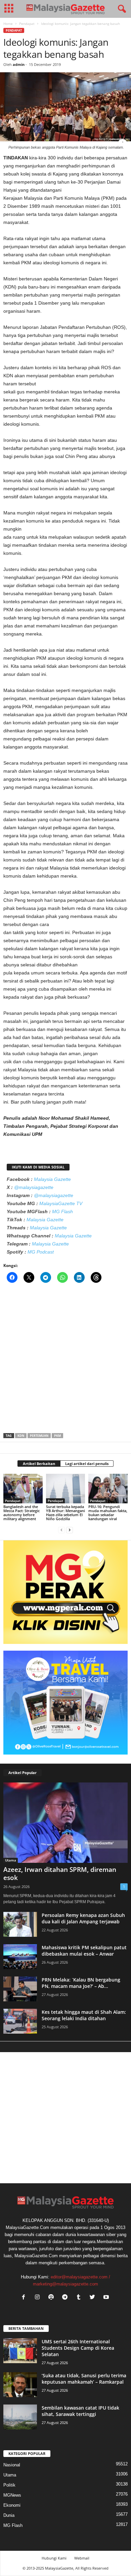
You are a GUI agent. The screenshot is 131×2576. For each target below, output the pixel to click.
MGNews (12, 2495)
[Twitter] (94, 2298)
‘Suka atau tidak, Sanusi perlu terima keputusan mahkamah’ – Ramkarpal (84, 2379)
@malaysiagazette (34, 1187)
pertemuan (39, 1436)
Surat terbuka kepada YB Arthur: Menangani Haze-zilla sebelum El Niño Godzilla (65, 1513)
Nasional (12, 2465)
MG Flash (62, 1212)
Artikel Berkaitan (39, 1464)
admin (19, 64)
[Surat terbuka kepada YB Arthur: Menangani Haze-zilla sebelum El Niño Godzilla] (66, 1488)
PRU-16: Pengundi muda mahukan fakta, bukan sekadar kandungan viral (108, 1513)
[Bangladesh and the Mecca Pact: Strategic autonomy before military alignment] (23, 1488)
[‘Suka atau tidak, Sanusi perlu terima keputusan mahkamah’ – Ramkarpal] (20, 2385)
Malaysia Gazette (52, 1179)
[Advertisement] (65, 1360)
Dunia (9, 2515)
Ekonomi (12, 2505)
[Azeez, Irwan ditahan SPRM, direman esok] (65, 1823)
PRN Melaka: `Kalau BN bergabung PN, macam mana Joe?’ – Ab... (81, 1983)
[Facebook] (25, 2298)
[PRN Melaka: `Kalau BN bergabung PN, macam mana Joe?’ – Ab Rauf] (20, 1989)
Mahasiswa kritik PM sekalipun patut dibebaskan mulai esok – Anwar (84, 1951)
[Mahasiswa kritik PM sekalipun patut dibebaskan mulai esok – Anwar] (20, 1957)
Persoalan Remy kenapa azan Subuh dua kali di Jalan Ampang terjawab (83, 1918)
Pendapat (27, 24)
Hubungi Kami (54, 2558)
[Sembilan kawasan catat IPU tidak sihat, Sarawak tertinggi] (20, 2417)
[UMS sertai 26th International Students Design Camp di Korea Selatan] (20, 2351)
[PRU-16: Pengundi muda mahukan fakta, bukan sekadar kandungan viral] (108, 1488)
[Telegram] (66, 2298)
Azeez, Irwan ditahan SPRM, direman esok (60, 1874)
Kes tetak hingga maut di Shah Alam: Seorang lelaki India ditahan (84, 2015)
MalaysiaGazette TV (61, 1203)
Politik (9, 2485)
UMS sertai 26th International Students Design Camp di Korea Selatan (78, 2348)
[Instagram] (39, 2298)
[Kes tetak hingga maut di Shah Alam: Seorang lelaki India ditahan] (20, 2021)
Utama (11, 1860)
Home (8, 24)
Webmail (82, 2558)
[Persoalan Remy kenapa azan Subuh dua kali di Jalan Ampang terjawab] (20, 1925)
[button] (121, 9)
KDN (21, 1436)
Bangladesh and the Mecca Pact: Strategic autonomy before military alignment (21, 1513)
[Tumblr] (80, 2298)
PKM (57, 1436)
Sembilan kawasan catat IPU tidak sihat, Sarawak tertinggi (80, 2411)
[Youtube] (107, 2298)
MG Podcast (41, 1252)
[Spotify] (53, 2298)
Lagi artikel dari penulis (87, 1464)
